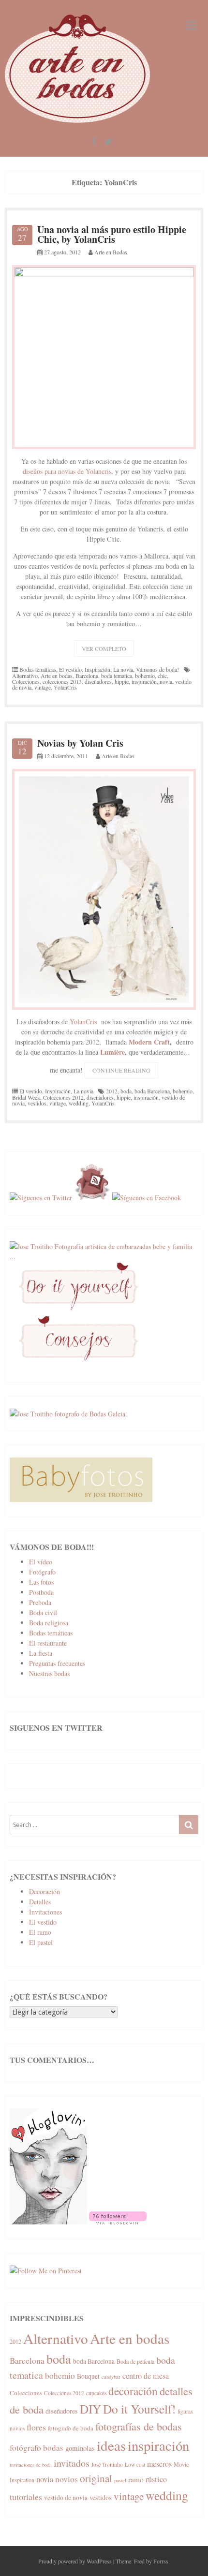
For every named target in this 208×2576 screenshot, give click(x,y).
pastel (120, 2480)
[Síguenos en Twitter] (41, 1198)
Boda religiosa (49, 1623)
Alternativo (25, 676)
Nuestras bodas (49, 1673)
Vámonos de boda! (157, 669)
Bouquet (88, 2376)
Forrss (161, 2561)
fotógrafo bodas (37, 2448)
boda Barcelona (152, 1091)
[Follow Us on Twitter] (108, 142)
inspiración (144, 681)
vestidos (37, 1103)
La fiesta (41, 1653)
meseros (159, 2464)
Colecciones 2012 (63, 1097)
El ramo (40, 1932)
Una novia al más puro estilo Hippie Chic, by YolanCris (112, 234)
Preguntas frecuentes (57, 1663)
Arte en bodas (57, 676)
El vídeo (41, 1562)
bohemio (145, 676)
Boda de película (135, 2361)
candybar (111, 2377)
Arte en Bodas (111, 252)
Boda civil (43, 1612)
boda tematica (117, 676)
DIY (90, 2409)
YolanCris (65, 687)
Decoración (45, 1892)
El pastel (41, 1942)
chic (162, 676)
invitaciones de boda (31, 2465)
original (96, 2478)
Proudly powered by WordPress (75, 2561)
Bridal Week (26, 1097)
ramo (136, 2479)
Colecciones (26, 681)
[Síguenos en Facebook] (147, 1198)
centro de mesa (146, 2376)
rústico (156, 2479)
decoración (133, 2391)
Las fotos (41, 1582)
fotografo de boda (71, 2428)
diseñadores (98, 681)
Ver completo (104, 648)
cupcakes (96, 2393)
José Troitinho (107, 2465)
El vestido (70, 669)
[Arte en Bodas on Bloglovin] (48, 2222)
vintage (43, 687)
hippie (122, 681)
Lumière (112, 1052)
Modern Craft (149, 1042)
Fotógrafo (42, 1572)
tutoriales (26, 2497)
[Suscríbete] (92, 1198)
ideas (111, 2445)
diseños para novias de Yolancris (67, 471)
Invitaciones (45, 1912)
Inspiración (97, 669)
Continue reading (125, 1072)
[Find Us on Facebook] (94, 142)
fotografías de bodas (139, 2426)
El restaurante (48, 1643)
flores (36, 2427)
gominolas (80, 2448)
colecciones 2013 (62, 681)
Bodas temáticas (38, 669)
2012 (112, 1091)
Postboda (41, 1592)
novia (166, 681)
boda (126, 1091)
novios (67, 2479)
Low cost (135, 2465)
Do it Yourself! (139, 2409)
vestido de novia (66, 2498)
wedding (79, 1103)
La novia (123, 669)
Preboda (40, 1602)
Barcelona (87, 676)
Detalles (40, 1902)
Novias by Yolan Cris (80, 743)
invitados (72, 2463)
